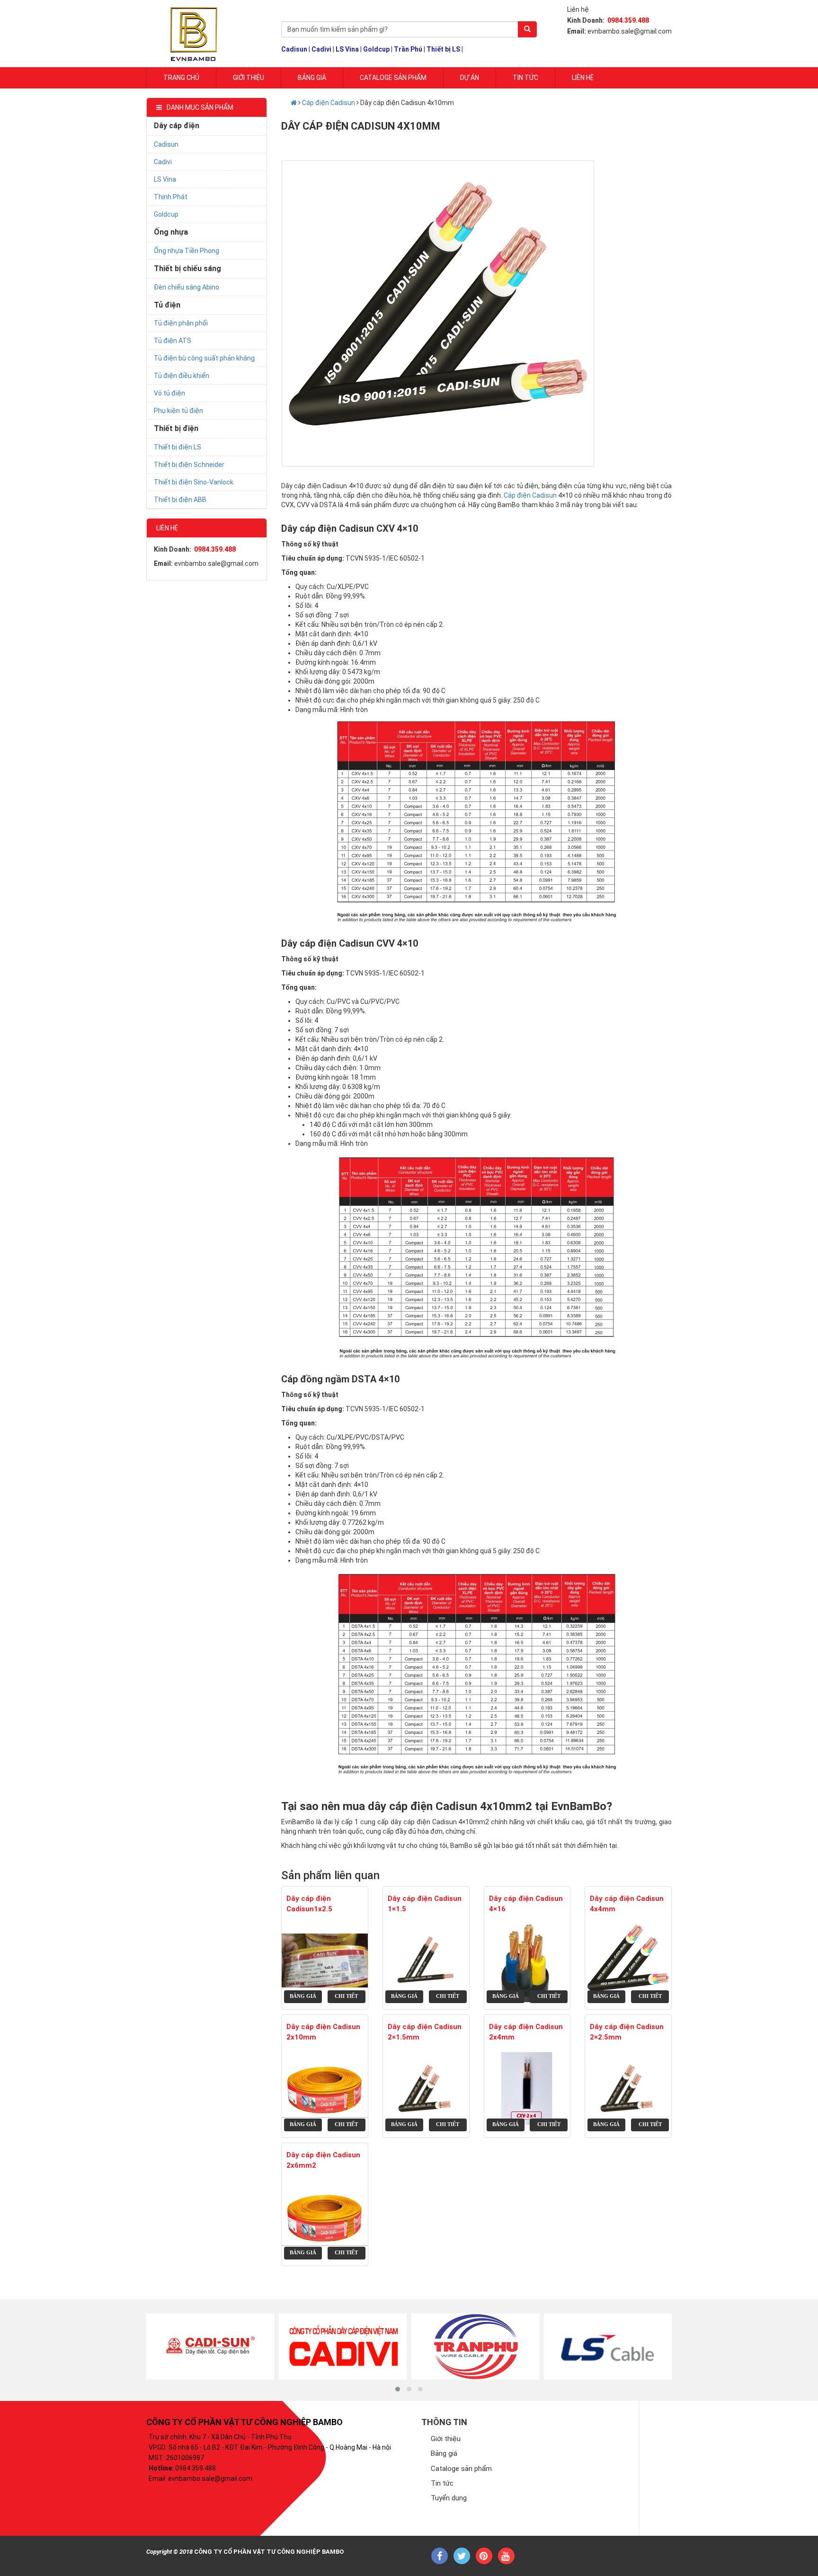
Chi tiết (346, 1996)
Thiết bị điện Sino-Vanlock (194, 482)
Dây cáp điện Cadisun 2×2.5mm (627, 2032)
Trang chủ (181, 78)
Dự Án (470, 78)
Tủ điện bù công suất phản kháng (204, 358)
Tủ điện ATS (173, 341)
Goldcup (376, 49)
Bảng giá (312, 78)
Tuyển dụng (449, 2498)
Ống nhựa (171, 232)
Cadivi (321, 49)
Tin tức (525, 78)
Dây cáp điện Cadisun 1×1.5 (425, 1903)
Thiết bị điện (176, 428)
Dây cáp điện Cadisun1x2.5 (309, 1903)
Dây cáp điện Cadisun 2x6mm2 (323, 2160)
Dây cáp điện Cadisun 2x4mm (526, 2032)
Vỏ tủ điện (169, 393)
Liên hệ (583, 78)
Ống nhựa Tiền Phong (187, 251)
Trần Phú (408, 49)
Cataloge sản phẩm (393, 78)
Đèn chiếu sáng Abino (187, 287)
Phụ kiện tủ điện (178, 411)
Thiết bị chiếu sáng (187, 268)
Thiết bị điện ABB (180, 500)
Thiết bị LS (443, 49)
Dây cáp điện (177, 126)
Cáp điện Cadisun (329, 103)
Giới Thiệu (249, 78)
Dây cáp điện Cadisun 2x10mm (323, 2032)
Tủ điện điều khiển (182, 376)
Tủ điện (167, 305)
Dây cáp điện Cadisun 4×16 (526, 1903)
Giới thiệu (446, 2439)
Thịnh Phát (171, 197)
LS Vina (347, 49)
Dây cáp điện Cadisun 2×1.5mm (425, 2032)
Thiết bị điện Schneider (189, 465)
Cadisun (294, 49)
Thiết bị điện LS (178, 447)
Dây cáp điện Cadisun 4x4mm (627, 1903)
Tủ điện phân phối (181, 323)
